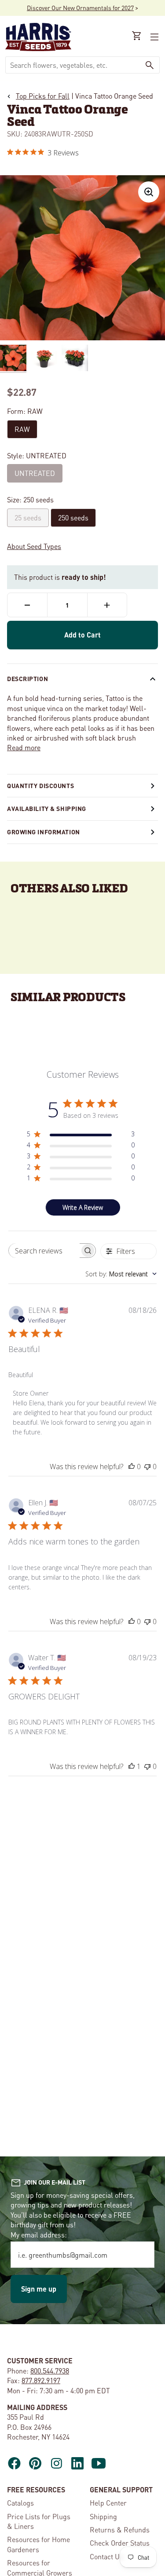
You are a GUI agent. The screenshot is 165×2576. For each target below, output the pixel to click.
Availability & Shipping (47, 808)
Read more (24, 747)
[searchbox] (44, 1251)
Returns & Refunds (120, 2530)
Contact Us (106, 2556)
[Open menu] (154, 37)
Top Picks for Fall (43, 96)
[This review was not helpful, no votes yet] (147, 1467)
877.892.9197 (41, 2380)
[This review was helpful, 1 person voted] (132, 1766)
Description (27, 678)
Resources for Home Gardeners (38, 2544)
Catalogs (20, 2503)
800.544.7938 (50, 2371)
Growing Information (44, 832)
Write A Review (83, 1207)
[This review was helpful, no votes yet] (132, 1467)
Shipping (103, 2516)
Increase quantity (107, 605)
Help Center (108, 2503)
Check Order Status (120, 2543)
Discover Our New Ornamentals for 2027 (80, 7)
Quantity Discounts (40, 785)
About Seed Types (34, 546)
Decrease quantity (27, 605)
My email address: (39, 2235)
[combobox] (73, 65)
